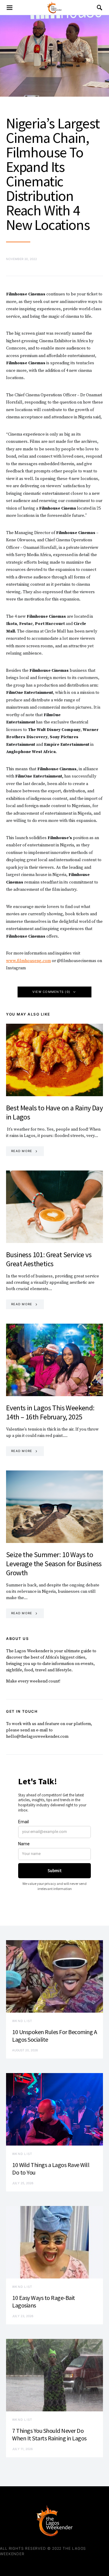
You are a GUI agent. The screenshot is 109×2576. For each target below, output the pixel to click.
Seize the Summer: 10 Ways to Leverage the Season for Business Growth (54, 1564)
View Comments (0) (51, 992)
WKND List (22, 2021)
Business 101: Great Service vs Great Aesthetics (49, 1259)
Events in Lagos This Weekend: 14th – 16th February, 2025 (50, 1412)
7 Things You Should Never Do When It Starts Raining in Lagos (49, 2434)
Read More (22, 1151)
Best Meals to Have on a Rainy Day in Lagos (54, 1112)
